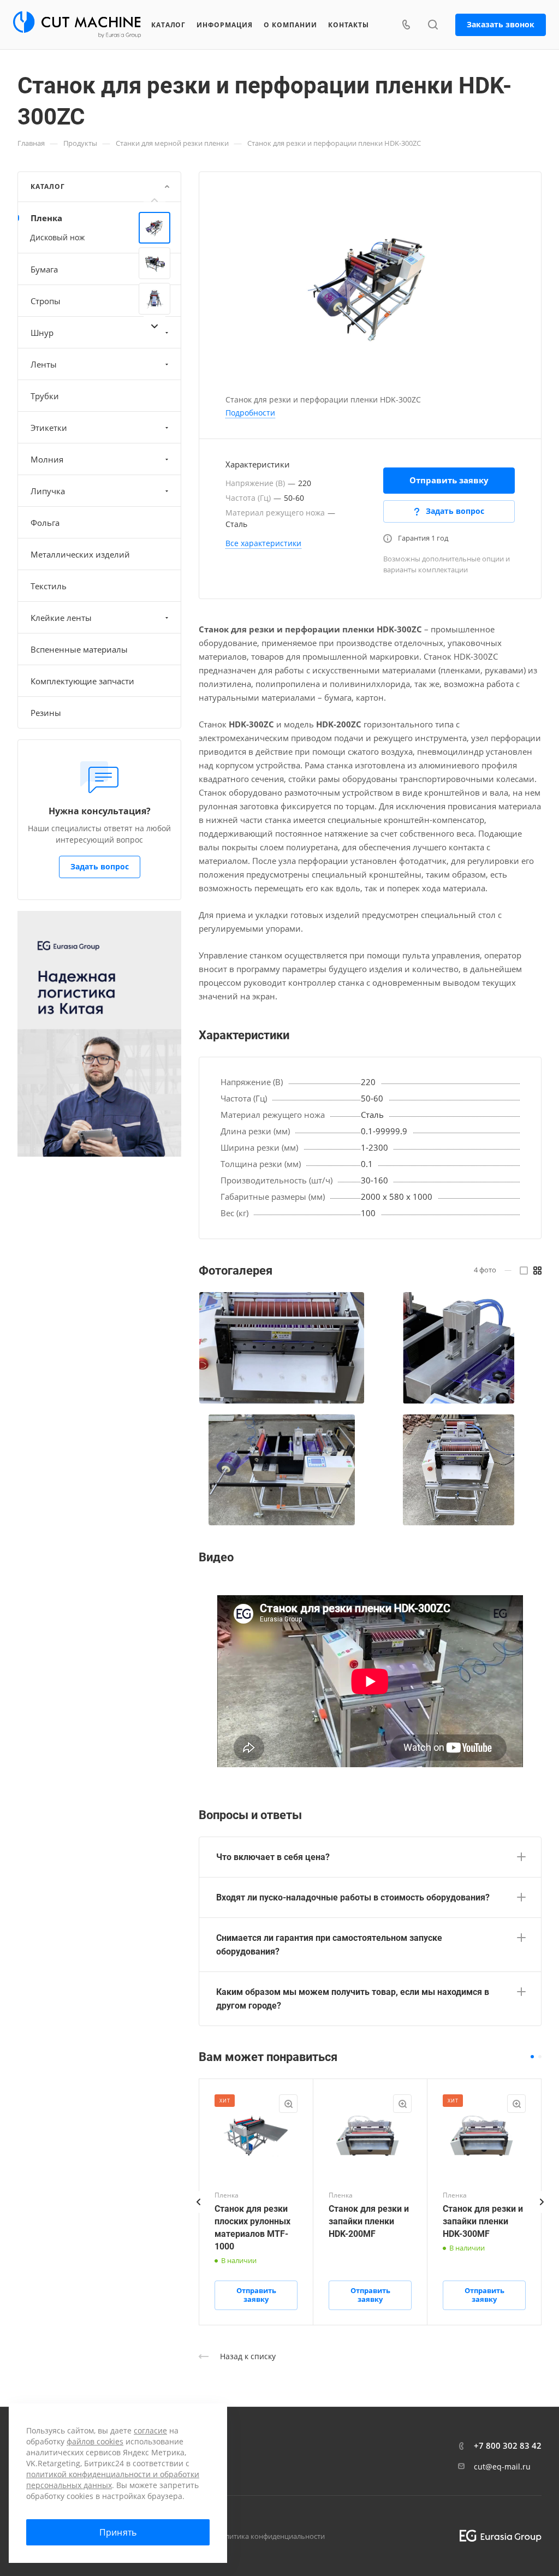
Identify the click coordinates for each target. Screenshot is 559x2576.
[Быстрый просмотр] (288, 2104)
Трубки (45, 396)
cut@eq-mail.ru (502, 2467)
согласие (150, 2430)
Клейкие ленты (61, 618)
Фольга (45, 523)
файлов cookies (95, 2441)
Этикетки (49, 428)
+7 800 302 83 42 (508, 2445)
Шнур (42, 333)
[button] (532, 2057)
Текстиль (49, 586)
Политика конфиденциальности (270, 2536)
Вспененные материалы (79, 649)
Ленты (44, 364)
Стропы (46, 301)
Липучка (48, 491)
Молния (47, 459)
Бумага (44, 269)
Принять (118, 2532)
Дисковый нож (57, 237)
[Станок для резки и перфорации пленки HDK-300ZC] (370, 286)
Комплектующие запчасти (82, 681)
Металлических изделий (80, 554)
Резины (46, 713)
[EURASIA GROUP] (496, 2536)
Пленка (46, 218)
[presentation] (154, 200)
